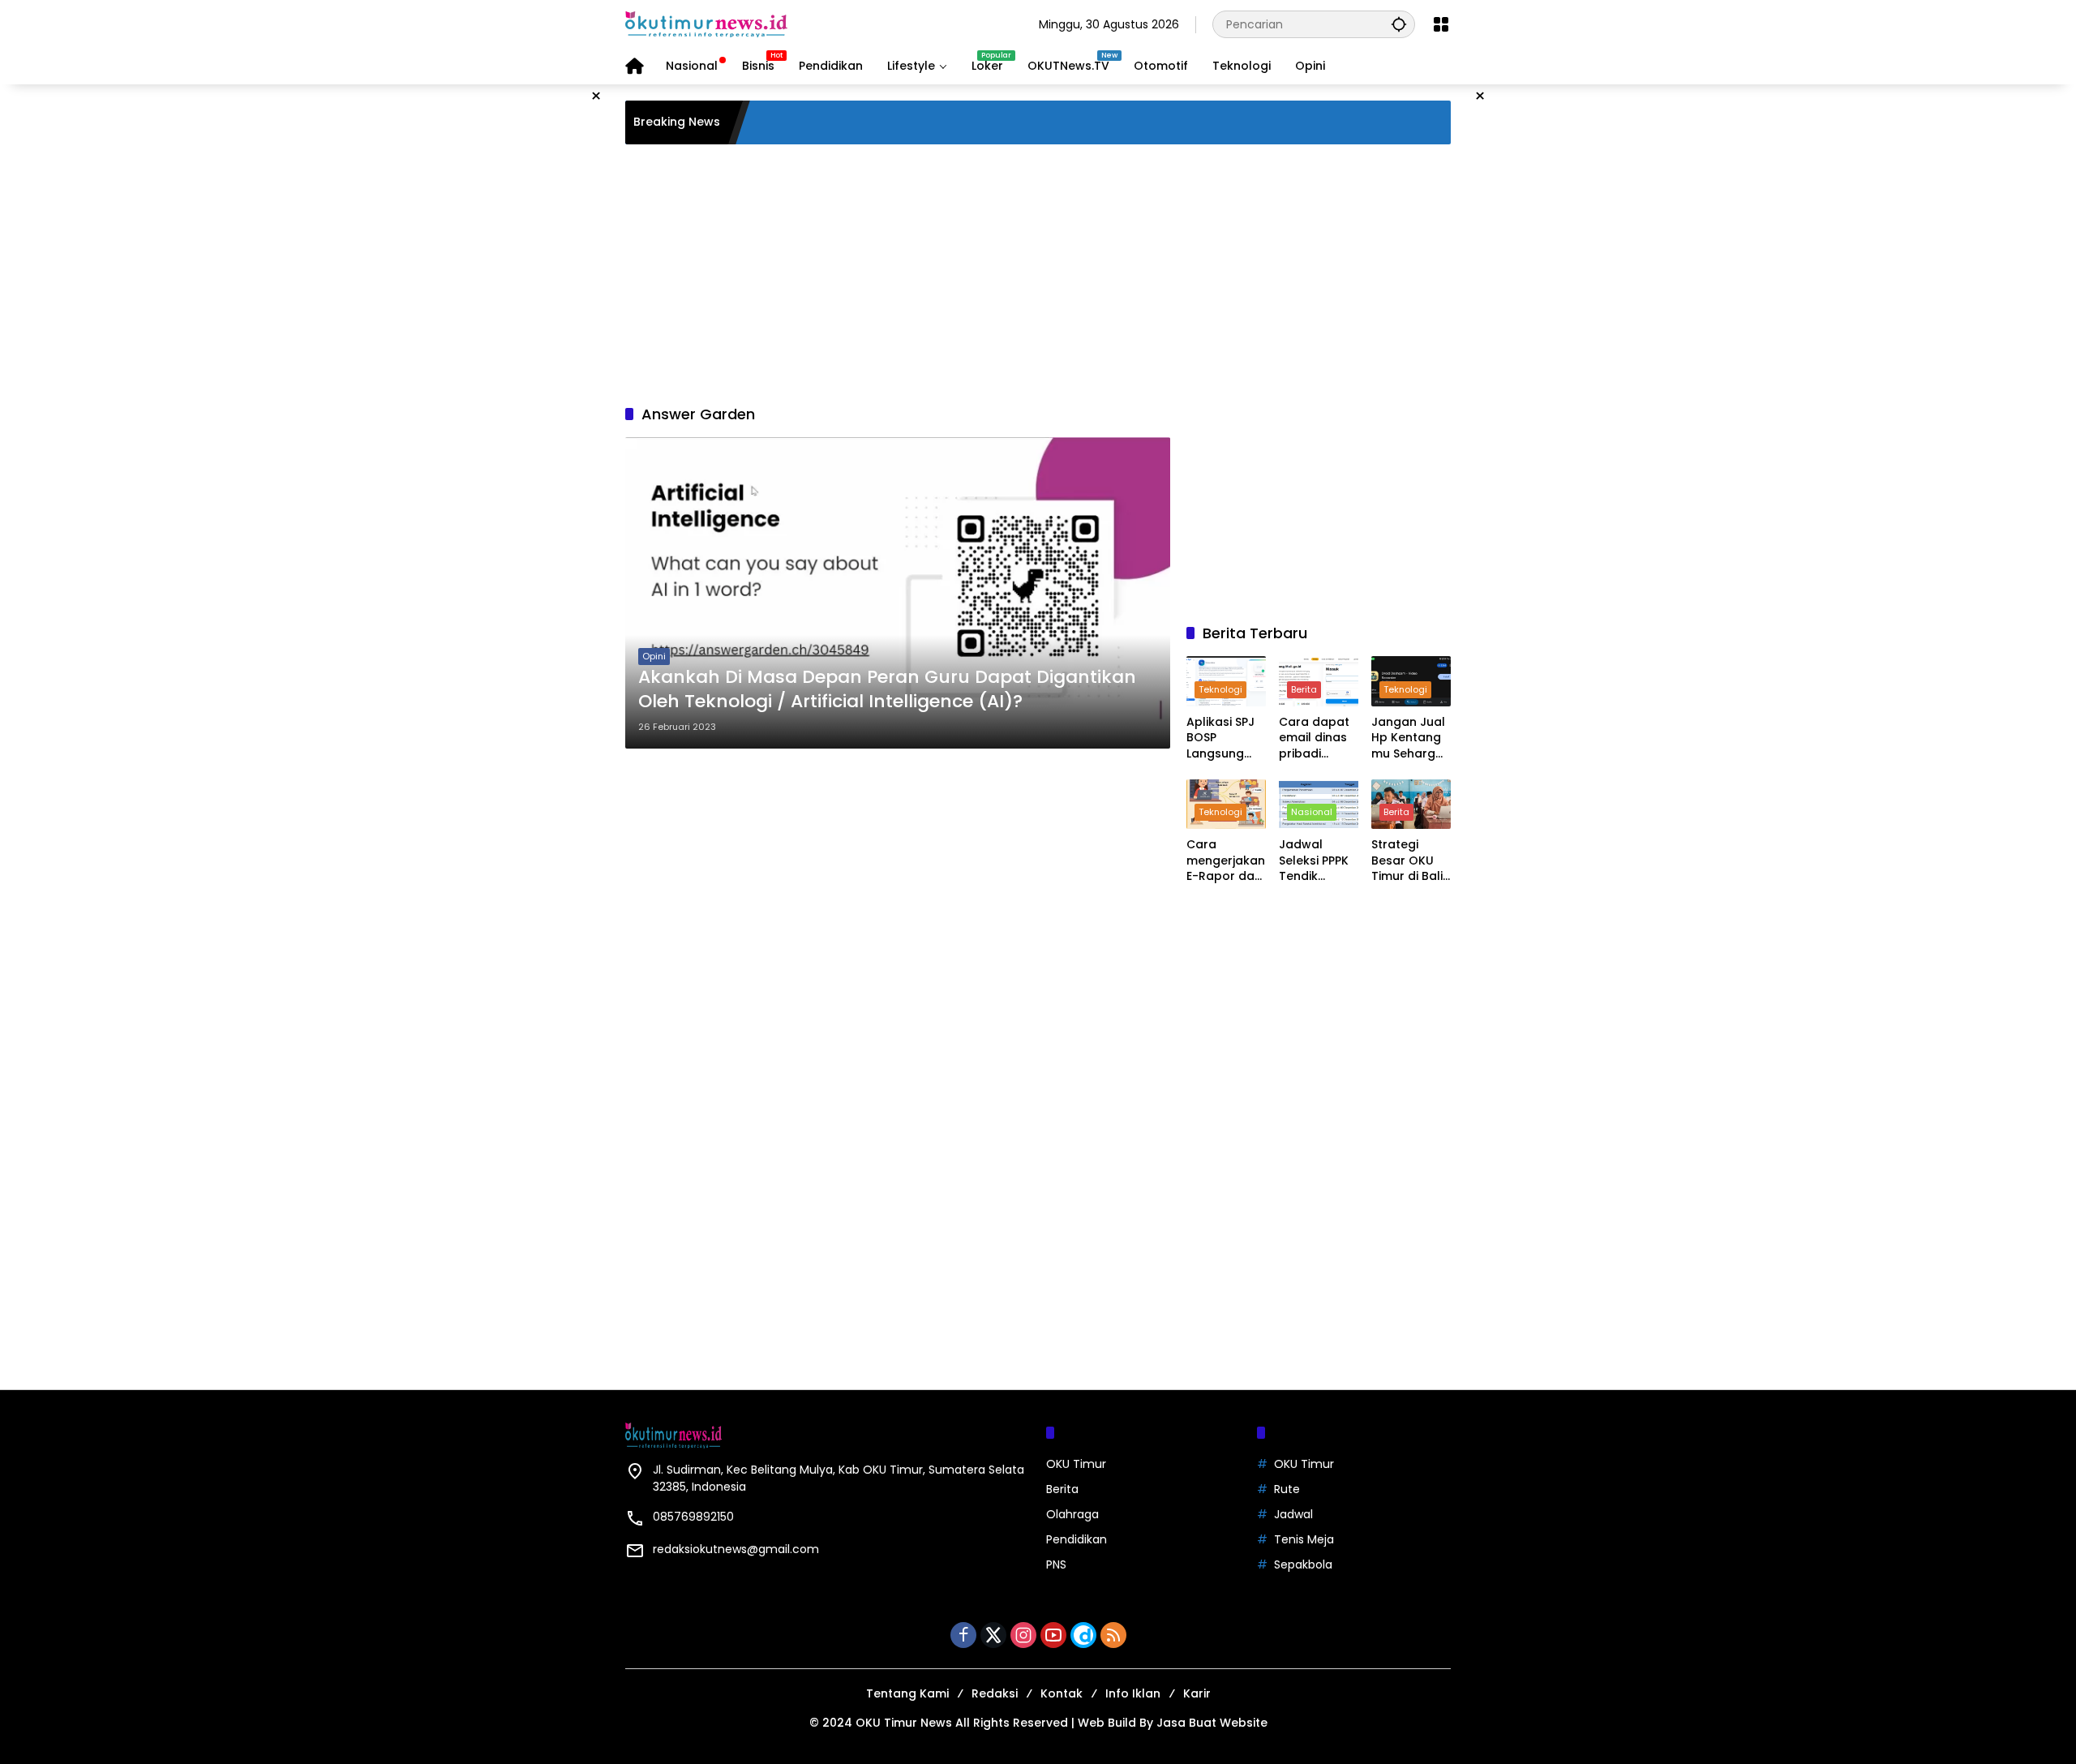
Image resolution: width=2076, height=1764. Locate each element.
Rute (1287, 1489)
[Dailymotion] (1083, 1635)
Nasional (1312, 812)
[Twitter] (993, 1635)
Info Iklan (1133, 1693)
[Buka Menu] (1441, 24)
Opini (654, 656)
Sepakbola (1303, 1564)
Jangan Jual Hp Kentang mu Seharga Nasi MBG (1408, 738)
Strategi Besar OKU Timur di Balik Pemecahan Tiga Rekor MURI (1410, 861)
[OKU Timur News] (706, 24)
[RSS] (1113, 1635)
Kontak (1062, 1693)
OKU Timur (1076, 1464)
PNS (1056, 1564)
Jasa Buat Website (1212, 1723)
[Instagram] (1023, 1635)
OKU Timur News (904, 1723)
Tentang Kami (907, 1693)
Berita (1304, 689)
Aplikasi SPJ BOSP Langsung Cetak (1220, 738)
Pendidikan (1077, 1539)
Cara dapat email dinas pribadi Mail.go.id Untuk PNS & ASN (1314, 738)
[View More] (1319, 918)
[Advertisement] (1038, 274)
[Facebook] (963, 1635)
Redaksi (995, 1693)
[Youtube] (1053, 1635)
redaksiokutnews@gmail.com (736, 1549)
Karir (1197, 1693)
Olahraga (1072, 1514)
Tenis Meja (1304, 1539)
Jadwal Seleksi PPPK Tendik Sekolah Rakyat (1314, 861)
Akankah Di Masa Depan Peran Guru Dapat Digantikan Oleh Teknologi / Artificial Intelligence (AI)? (887, 690)
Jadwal (1293, 1514)
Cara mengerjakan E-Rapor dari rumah (1226, 861)
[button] (1399, 24)
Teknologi (1220, 689)
